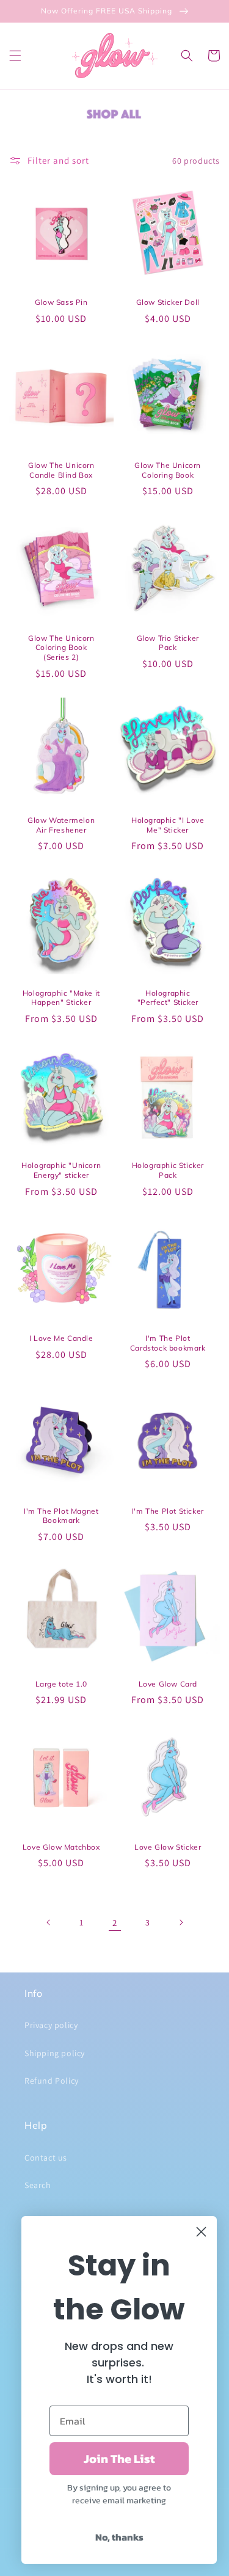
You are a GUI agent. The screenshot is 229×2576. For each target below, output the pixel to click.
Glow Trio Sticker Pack (168, 643)
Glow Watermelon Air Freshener (61, 825)
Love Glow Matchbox (61, 1847)
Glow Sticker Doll (168, 302)
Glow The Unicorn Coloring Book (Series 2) (61, 648)
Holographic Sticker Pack (168, 1170)
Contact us (46, 2158)
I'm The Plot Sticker (168, 1511)
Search (38, 2185)
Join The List (119, 2459)
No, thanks (119, 2537)
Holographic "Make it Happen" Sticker (61, 998)
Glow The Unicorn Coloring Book (168, 470)
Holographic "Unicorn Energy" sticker (61, 1170)
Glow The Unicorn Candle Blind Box (61, 470)
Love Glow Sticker (168, 1847)
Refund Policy (52, 2081)
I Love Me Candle (61, 1338)
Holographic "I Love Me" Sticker (168, 825)
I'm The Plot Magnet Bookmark (61, 1516)
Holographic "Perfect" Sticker (168, 998)
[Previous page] (49, 1922)
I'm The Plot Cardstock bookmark (168, 1343)
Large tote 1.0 (61, 1684)
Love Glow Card (168, 1684)
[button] (15, 56)
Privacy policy (51, 2025)
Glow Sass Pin (61, 302)
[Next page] (181, 1922)
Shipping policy (55, 2053)
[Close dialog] (201, 2232)
